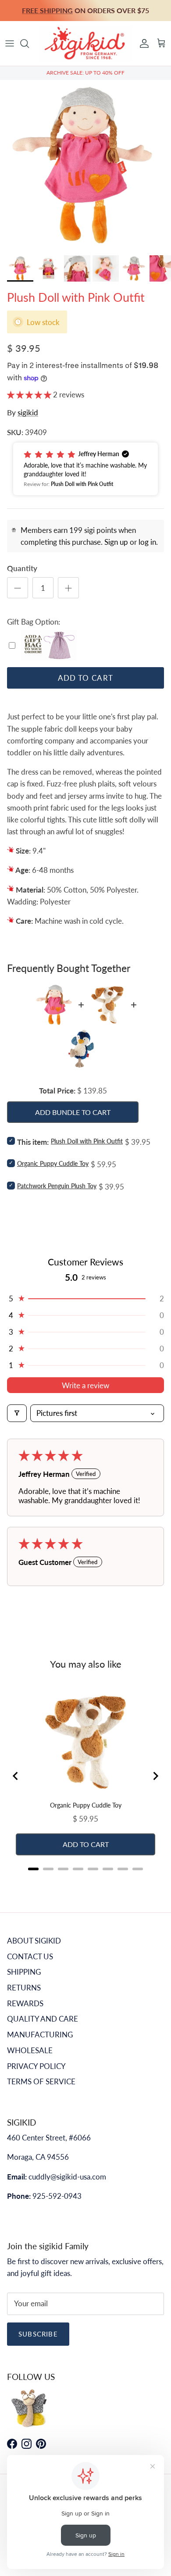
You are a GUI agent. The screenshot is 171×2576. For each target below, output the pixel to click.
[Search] (29, 43)
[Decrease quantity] (18, 588)
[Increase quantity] (68, 588)
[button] (30, 395)
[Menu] (10, 43)
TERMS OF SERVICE (41, 2081)
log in (147, 542)
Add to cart (86, 678)
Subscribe (38, 2334)
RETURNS (24, 1988)
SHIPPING (24, 1972)
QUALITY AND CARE (43, 2019)
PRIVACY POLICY (36, 2066)
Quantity (22, 568)
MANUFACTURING (40, 2035)
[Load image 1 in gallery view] (85, 165)
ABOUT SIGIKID (34, 1941)
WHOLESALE (30, 2050)
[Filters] (17, 1413)
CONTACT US (30, 1956)
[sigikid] (85, 43)
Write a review (85, 1385)
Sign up (116, 542)
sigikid (28, 413)
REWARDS (25, 2003)
